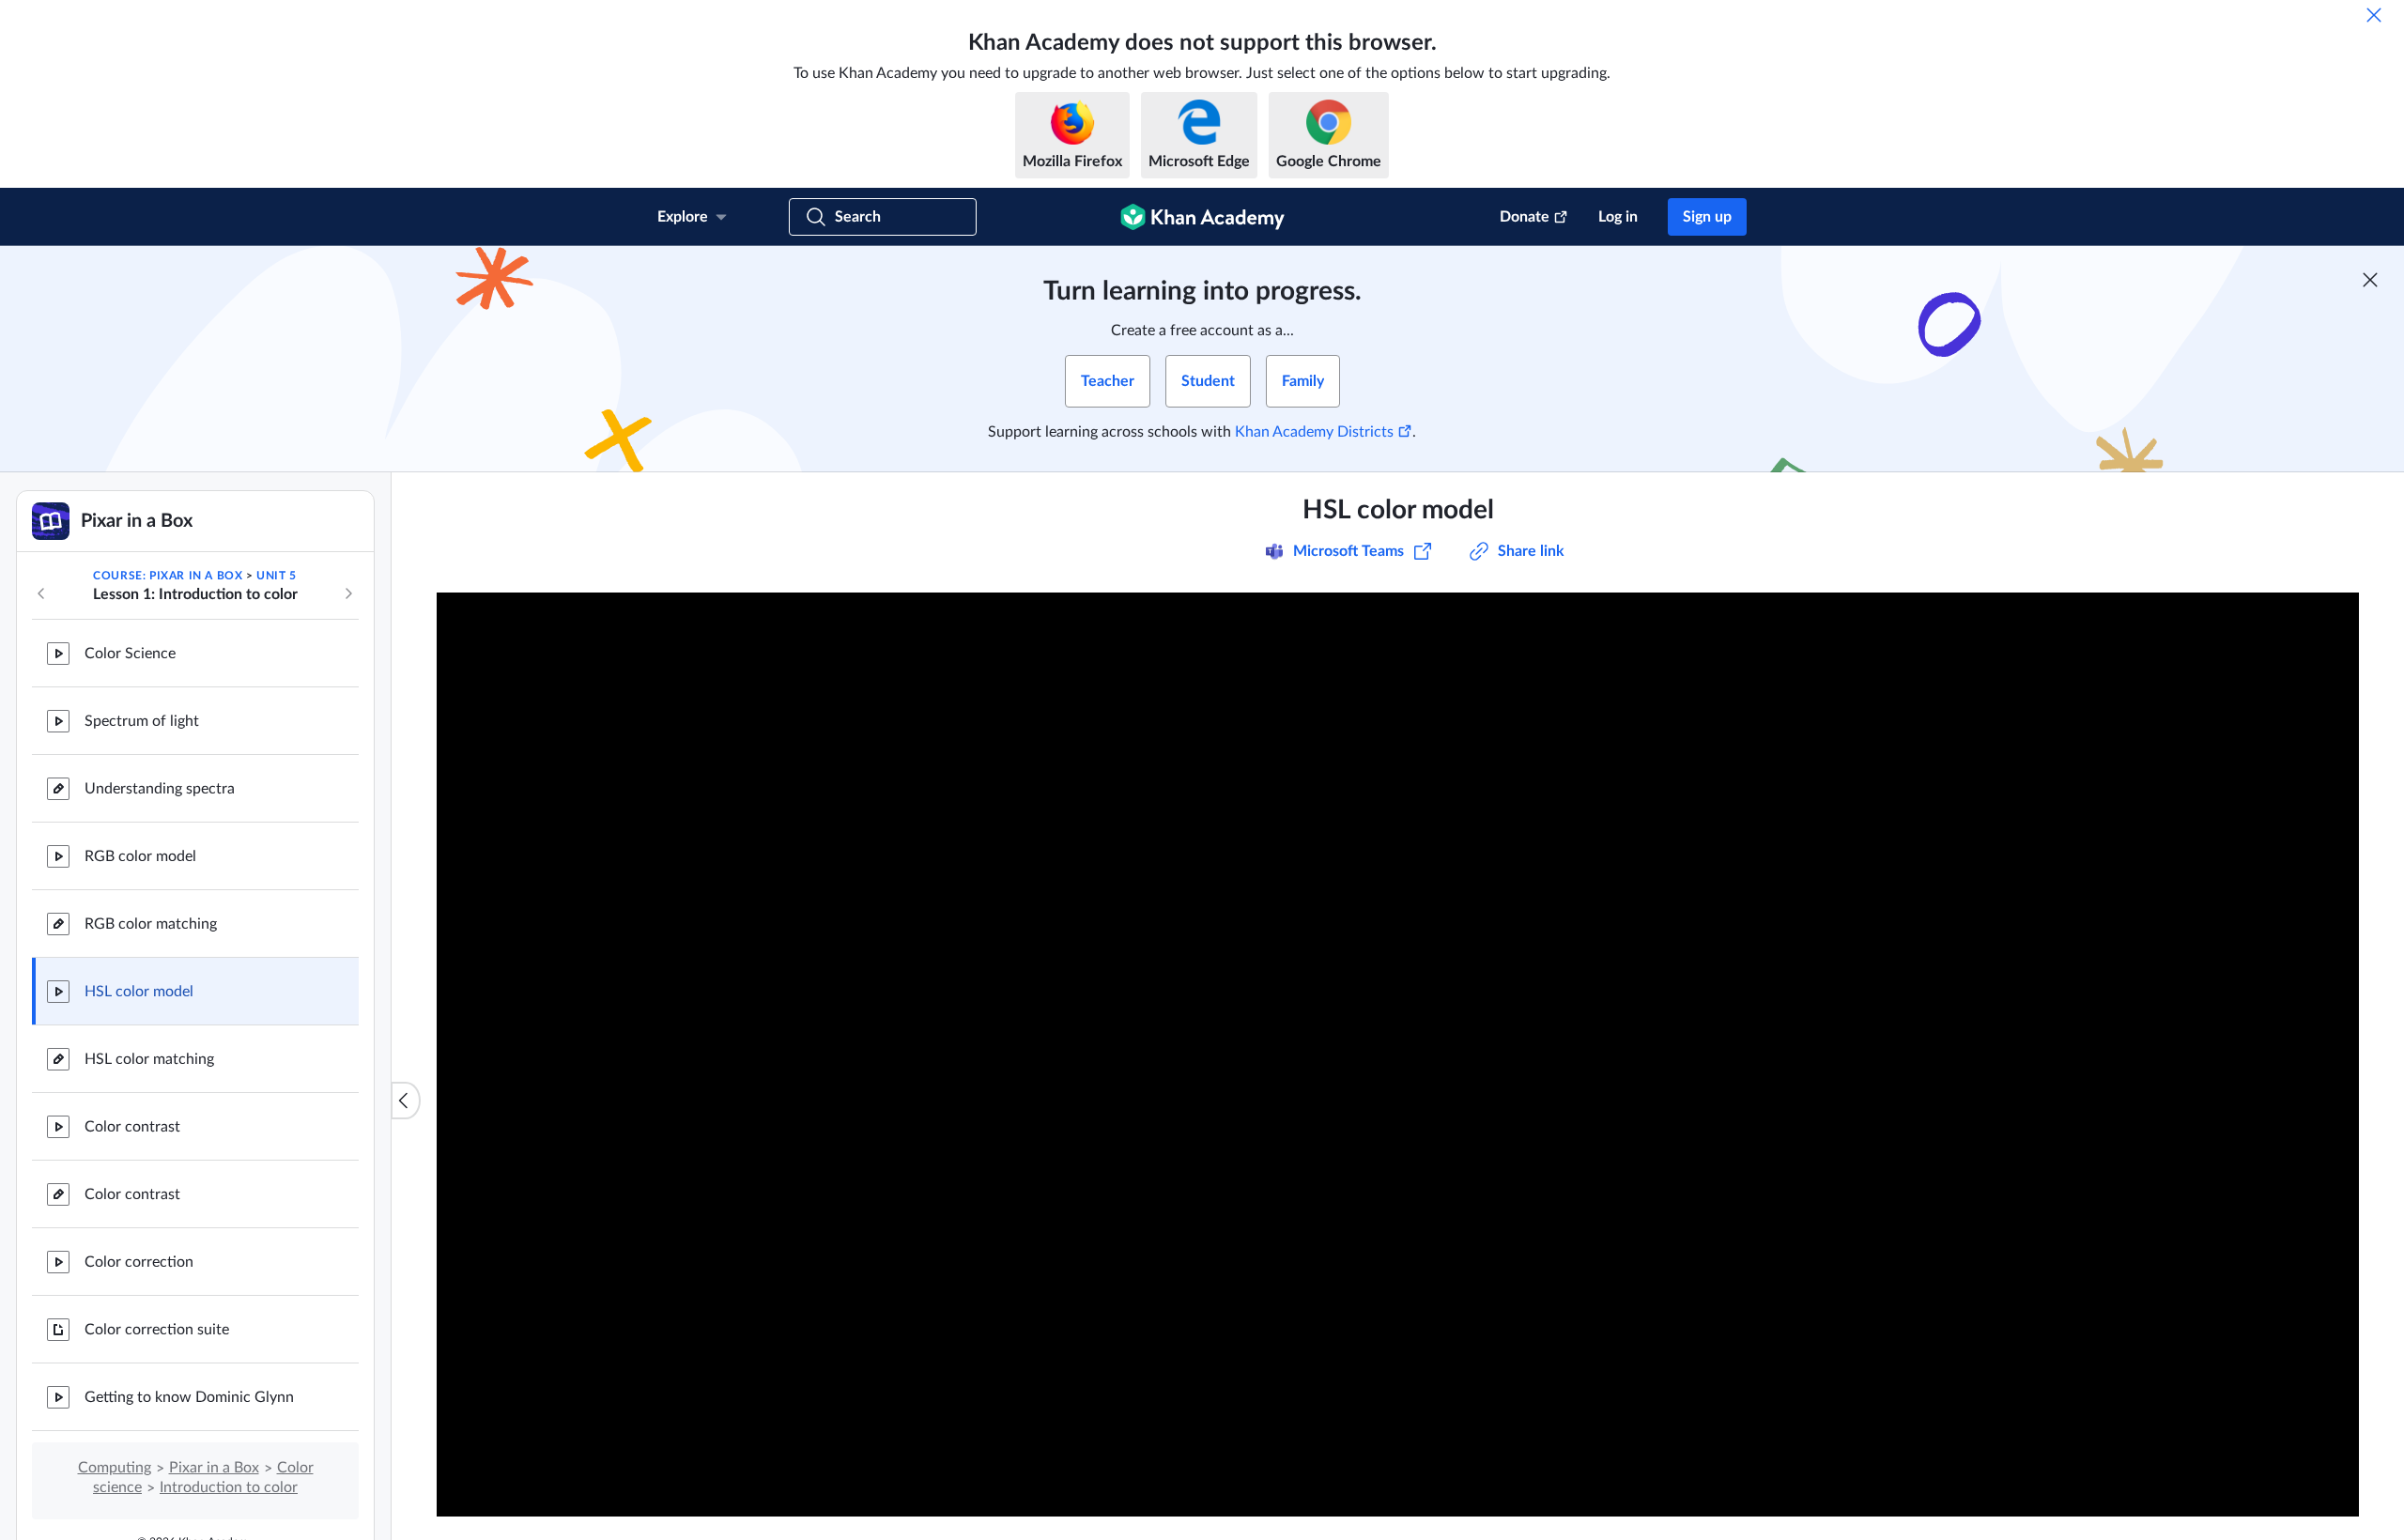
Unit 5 (277, 576)
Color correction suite (157, 1330)
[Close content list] (406, 1101)
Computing (115, 1468)
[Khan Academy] (1202, 217)
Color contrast (132, 1127)
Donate (1525, 217)
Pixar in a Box (214, 1468)
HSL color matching (149, 1059)
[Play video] (1398, 1054)
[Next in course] (348, 593)
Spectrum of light (142, 721)
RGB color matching (151, 924)
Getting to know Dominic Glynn (189, 1397)
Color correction (139, 1262)
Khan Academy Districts (1314, 432)
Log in (1618, 217)
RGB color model (140, 856)
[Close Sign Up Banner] (2370, 280)
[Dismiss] (2374, 15)
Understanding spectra (160, 789)
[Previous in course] (41, 593)
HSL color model (139, 992)
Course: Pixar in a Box (168, 576)
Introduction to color (229, 1487)
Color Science (130, 654)
